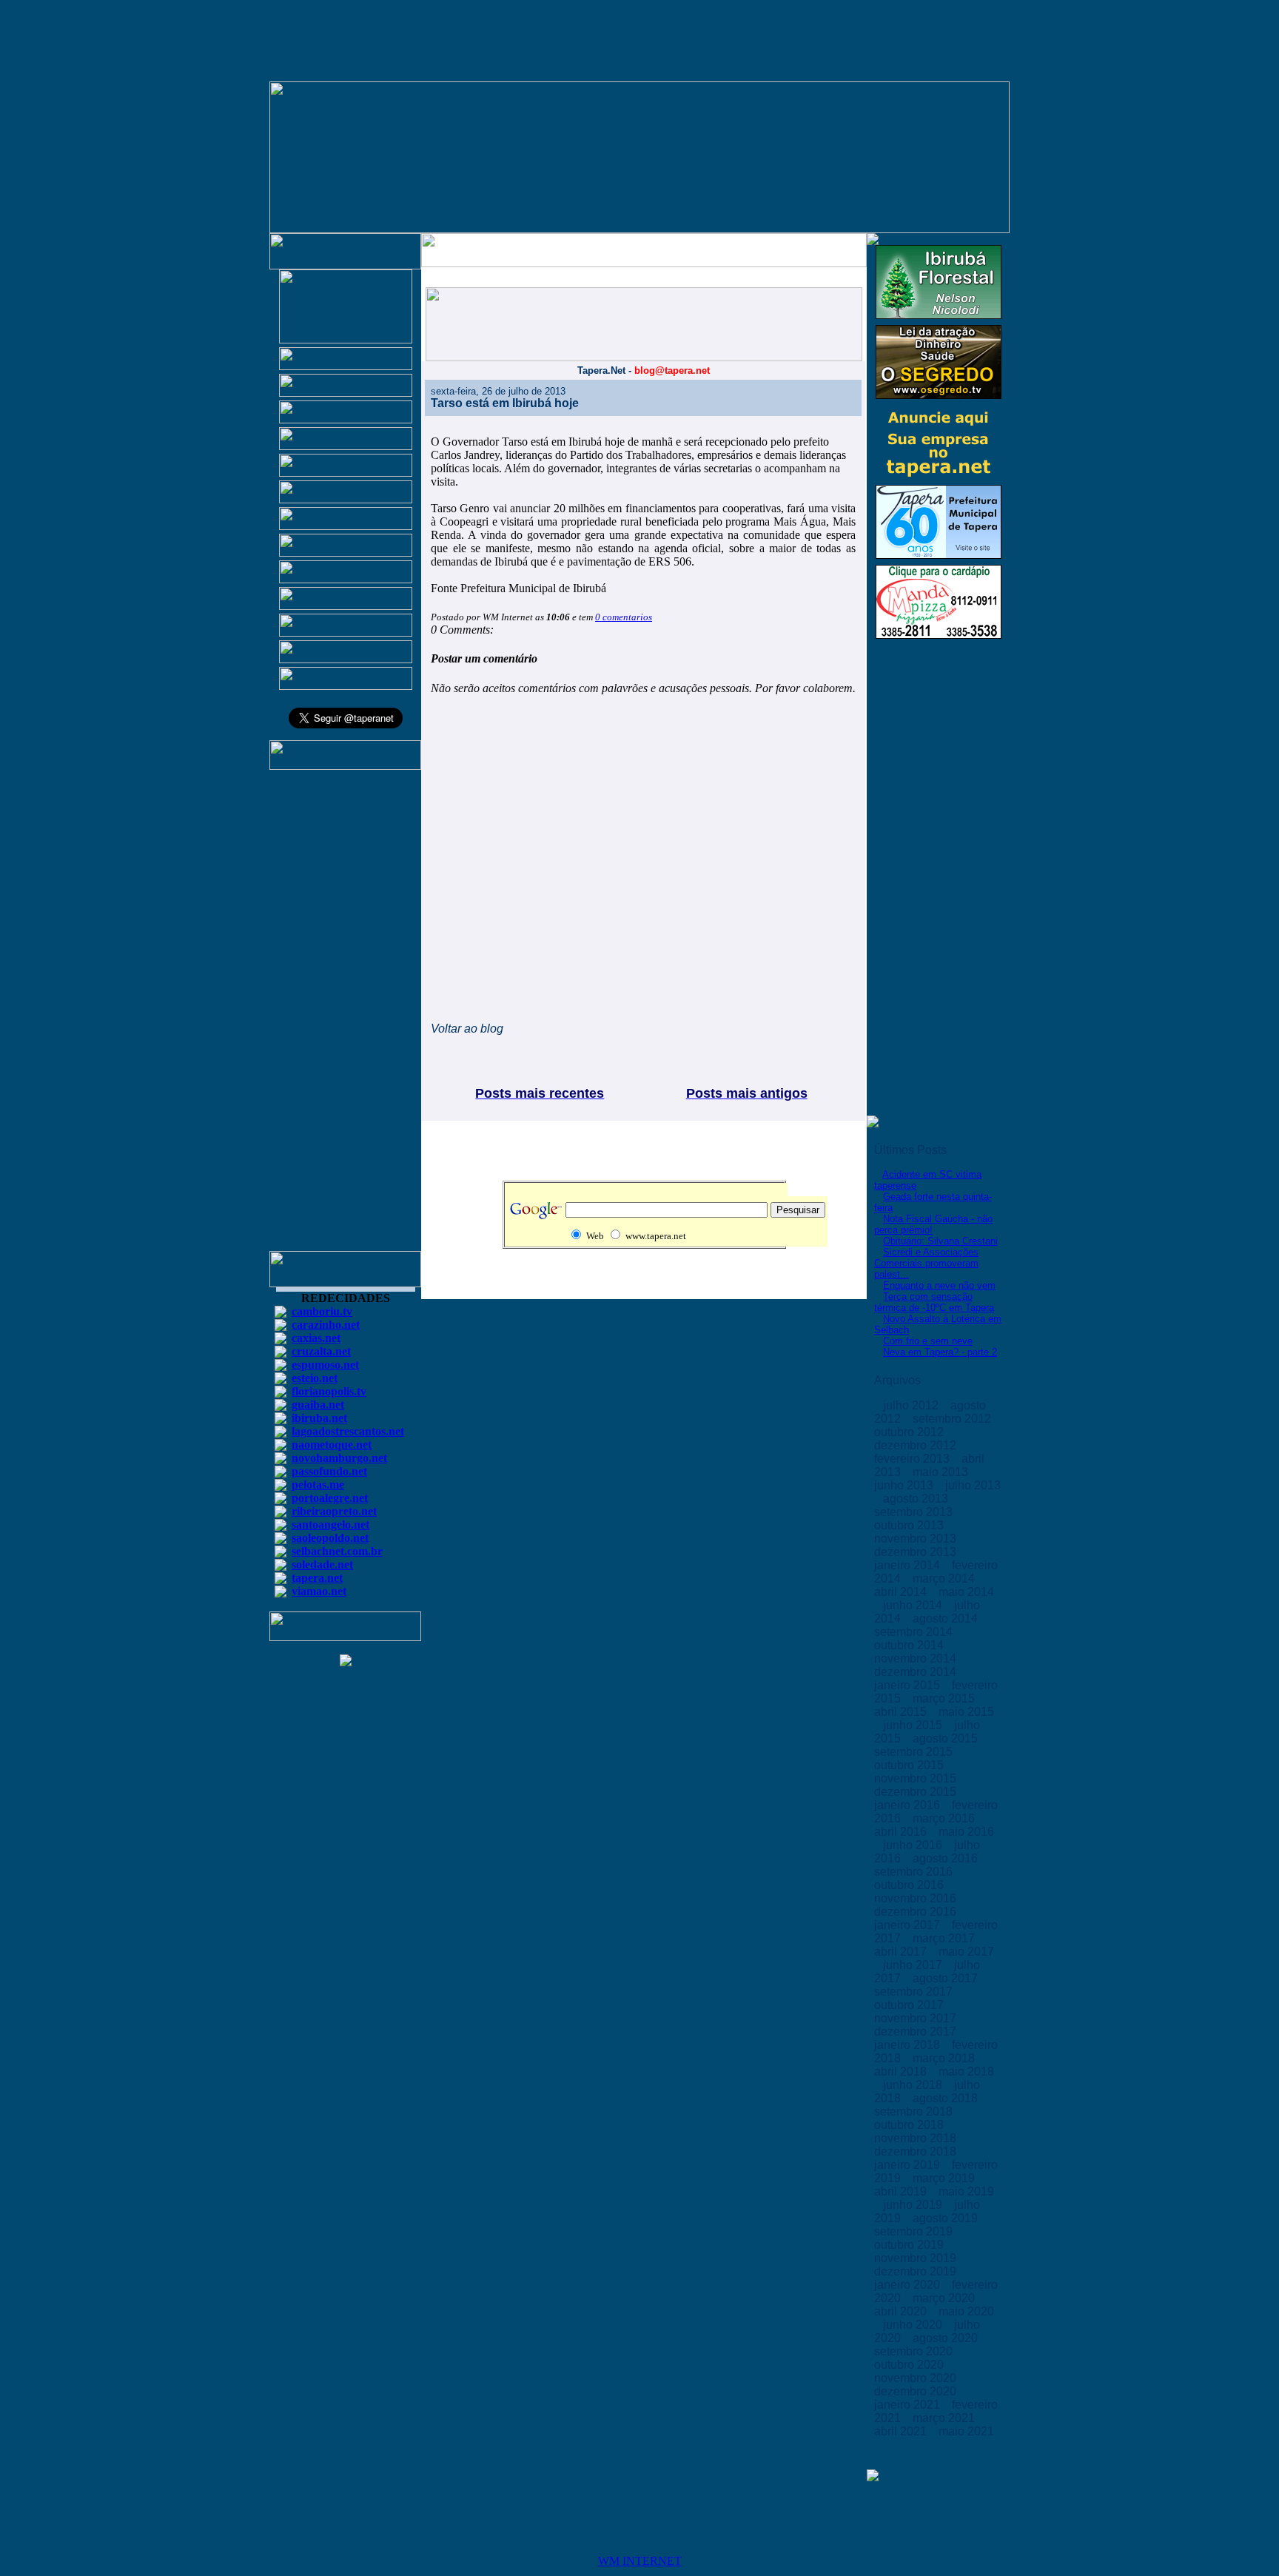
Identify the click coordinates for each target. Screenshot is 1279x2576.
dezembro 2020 (917, 2391)
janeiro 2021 (909, 2405)
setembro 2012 (953, 1419)
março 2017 (945, 1938)
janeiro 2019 (909, 2165)
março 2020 (945, 2298)
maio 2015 (966, 1712)
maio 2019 (966, 2191)
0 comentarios (624, 617)
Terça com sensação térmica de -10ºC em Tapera (934, 1302)
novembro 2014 (917, 1658)
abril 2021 (902, 2431)
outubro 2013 (910, 1525)
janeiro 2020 (909, 2285)
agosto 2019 (947, 2218)
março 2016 (945, 1818)
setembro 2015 (915, 1752)
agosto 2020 (947, 2338)
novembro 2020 (917, 2378)
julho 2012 (912, 1405)
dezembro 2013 (917, 1552)
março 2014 (945, 1579)
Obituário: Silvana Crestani (940, 1241)
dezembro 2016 (917, 1912)
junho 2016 (914, 1845)
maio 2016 (966, 1832)
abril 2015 (902, 1712)
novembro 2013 (917, 1539)
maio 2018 (966, 2072)
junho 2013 (905, 1485)
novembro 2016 (917, 1898)
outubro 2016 (910, 1885)
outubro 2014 (910, 1645)
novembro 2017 (917, 2018)
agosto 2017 (947, 1978)
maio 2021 (966, 2431)
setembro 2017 (915, 1992)
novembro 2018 (917, 2138)
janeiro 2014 (909, 1565)
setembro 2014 (915, 1632)
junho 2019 (914, 2205)
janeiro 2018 (909, 2045)
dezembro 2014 (917, 1672)
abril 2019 (902, 2191)
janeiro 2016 (909, 1805)
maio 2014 (966, 1592)
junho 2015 (914, 1725)
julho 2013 (973, 1485)
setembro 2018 (915, 2112)
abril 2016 (902, 1832)
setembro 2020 (915, 2351)
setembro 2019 (915, 2231)
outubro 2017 (910, 2005)
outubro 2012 (910, 1432)
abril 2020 (902, 2311)
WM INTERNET (640, 2561)
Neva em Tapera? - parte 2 (940, 1352)
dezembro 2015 (917, 1792)
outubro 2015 (910, 1765)
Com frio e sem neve (928, 1341)
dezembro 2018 (917, 2151)
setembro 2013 (915, 1512)
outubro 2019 (910, 2245)
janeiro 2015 (909, 1685)
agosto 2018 (947, 2098)
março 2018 (945, 2058)
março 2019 (945, 2178)
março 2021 (945, 2418)
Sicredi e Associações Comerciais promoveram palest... (926, 1263)
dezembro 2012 (917, 1445)
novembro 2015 (917, 1778)
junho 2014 (914, 1605)
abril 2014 (902, 1592)
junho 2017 (914, 1965)
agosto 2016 (947, 1858)
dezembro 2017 (917, 2032)
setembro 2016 (915, 1872)
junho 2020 (914, 2325)
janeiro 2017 (909, 1925)
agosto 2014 (947, 1619)
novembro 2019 (917, 2258)
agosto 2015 (947, 1738)
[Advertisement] (346, 1017)
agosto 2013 (917, 1499)
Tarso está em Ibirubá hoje (505, 403)
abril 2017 (902, 1952)
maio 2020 (966, 2311)
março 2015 (945, 1698)
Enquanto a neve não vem (939, 1285)
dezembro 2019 (917, 2271)
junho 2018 (914, 2085)
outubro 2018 (910, 2125)
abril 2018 (902, 2072)
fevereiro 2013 (913, 1459)
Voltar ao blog (467, 1029)
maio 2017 (966, 1952)
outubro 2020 (910, 2365)
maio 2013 (942, 1472)
